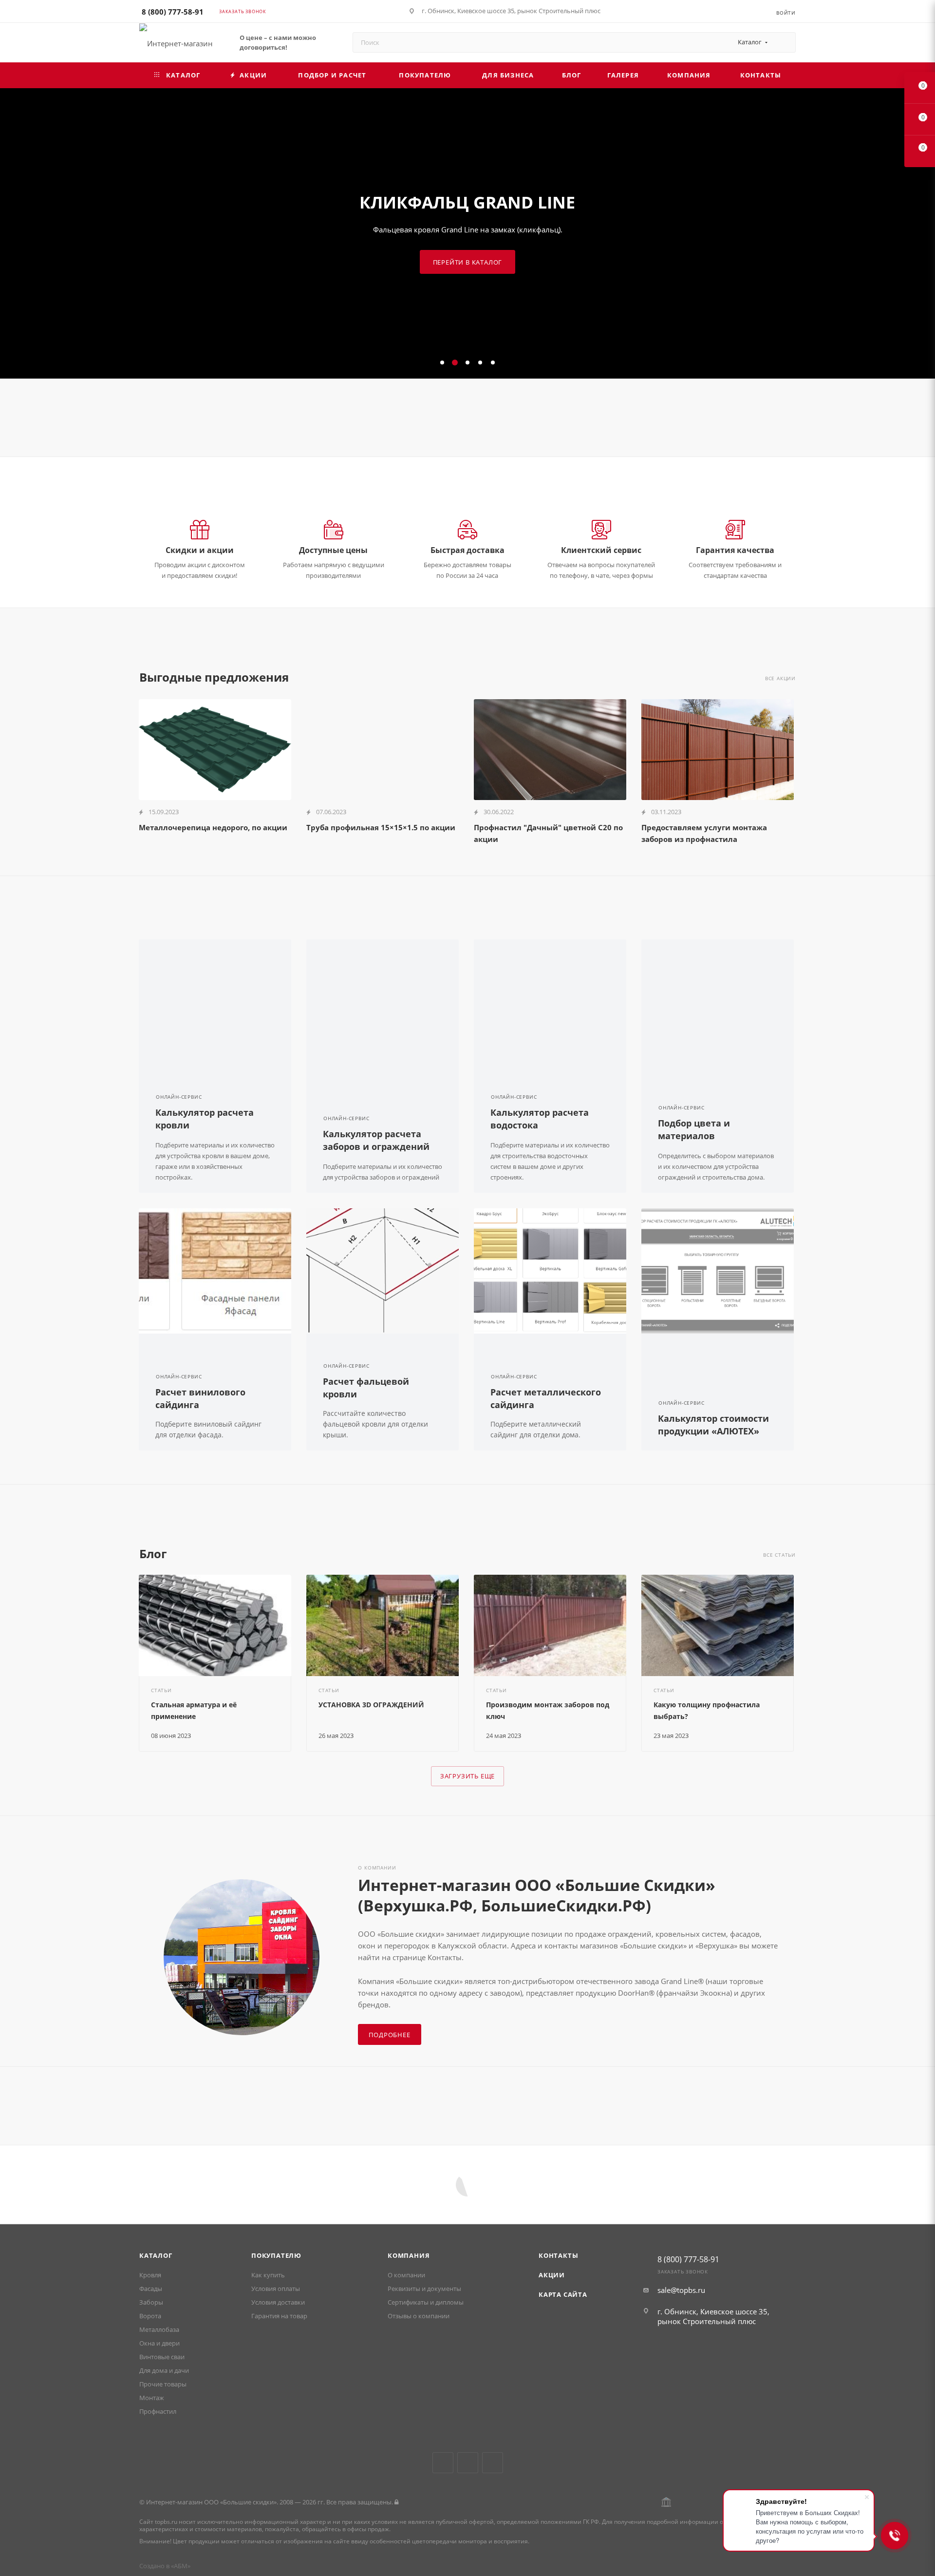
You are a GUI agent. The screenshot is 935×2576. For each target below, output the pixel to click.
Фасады (151, 2289)
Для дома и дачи (164, 2370)
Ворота (150, 2316)
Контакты (558, 2255)
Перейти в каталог (468, 262)
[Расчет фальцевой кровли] (383, 1271)
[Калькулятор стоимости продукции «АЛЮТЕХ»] (718, 1271)
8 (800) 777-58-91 (173, 12)
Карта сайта (563, 2294)
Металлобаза (159, 2329)
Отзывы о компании (419, 2316)
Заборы (151, 2302)
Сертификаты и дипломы (426, 2302)
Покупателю (276, 2255)
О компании (406, 2275)
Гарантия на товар (279, 2316)
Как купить (268, 2275)
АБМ (181, 2566)
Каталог (156, 2255)
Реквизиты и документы (424, 2289)
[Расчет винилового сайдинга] (215, 1271)
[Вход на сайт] (396, 2502)
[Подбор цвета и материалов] (718, 1002)
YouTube (468, 2463)
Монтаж (152, 2398)
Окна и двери (159, 2343)
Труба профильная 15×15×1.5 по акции (381, 827)
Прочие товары (163, 2384)
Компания (409, 2255)
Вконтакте (443, 2463)
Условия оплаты (276, 2289)
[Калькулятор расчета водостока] (550, 1002)
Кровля (150, 2275)
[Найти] (784, 42)
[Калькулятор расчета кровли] (215, 1002)
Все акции (780, 678)
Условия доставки (278, 2302)
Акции (552, 2275)
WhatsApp (493, 2463)
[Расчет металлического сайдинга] (550, 1271)
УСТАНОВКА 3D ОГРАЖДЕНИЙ (371, 1705)
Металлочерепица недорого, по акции (213, 827)
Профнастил (158, 2411)
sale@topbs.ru (681, 2290)
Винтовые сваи (162, 2357)
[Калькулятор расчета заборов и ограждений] (383, 1002)
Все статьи (779, 1555)
